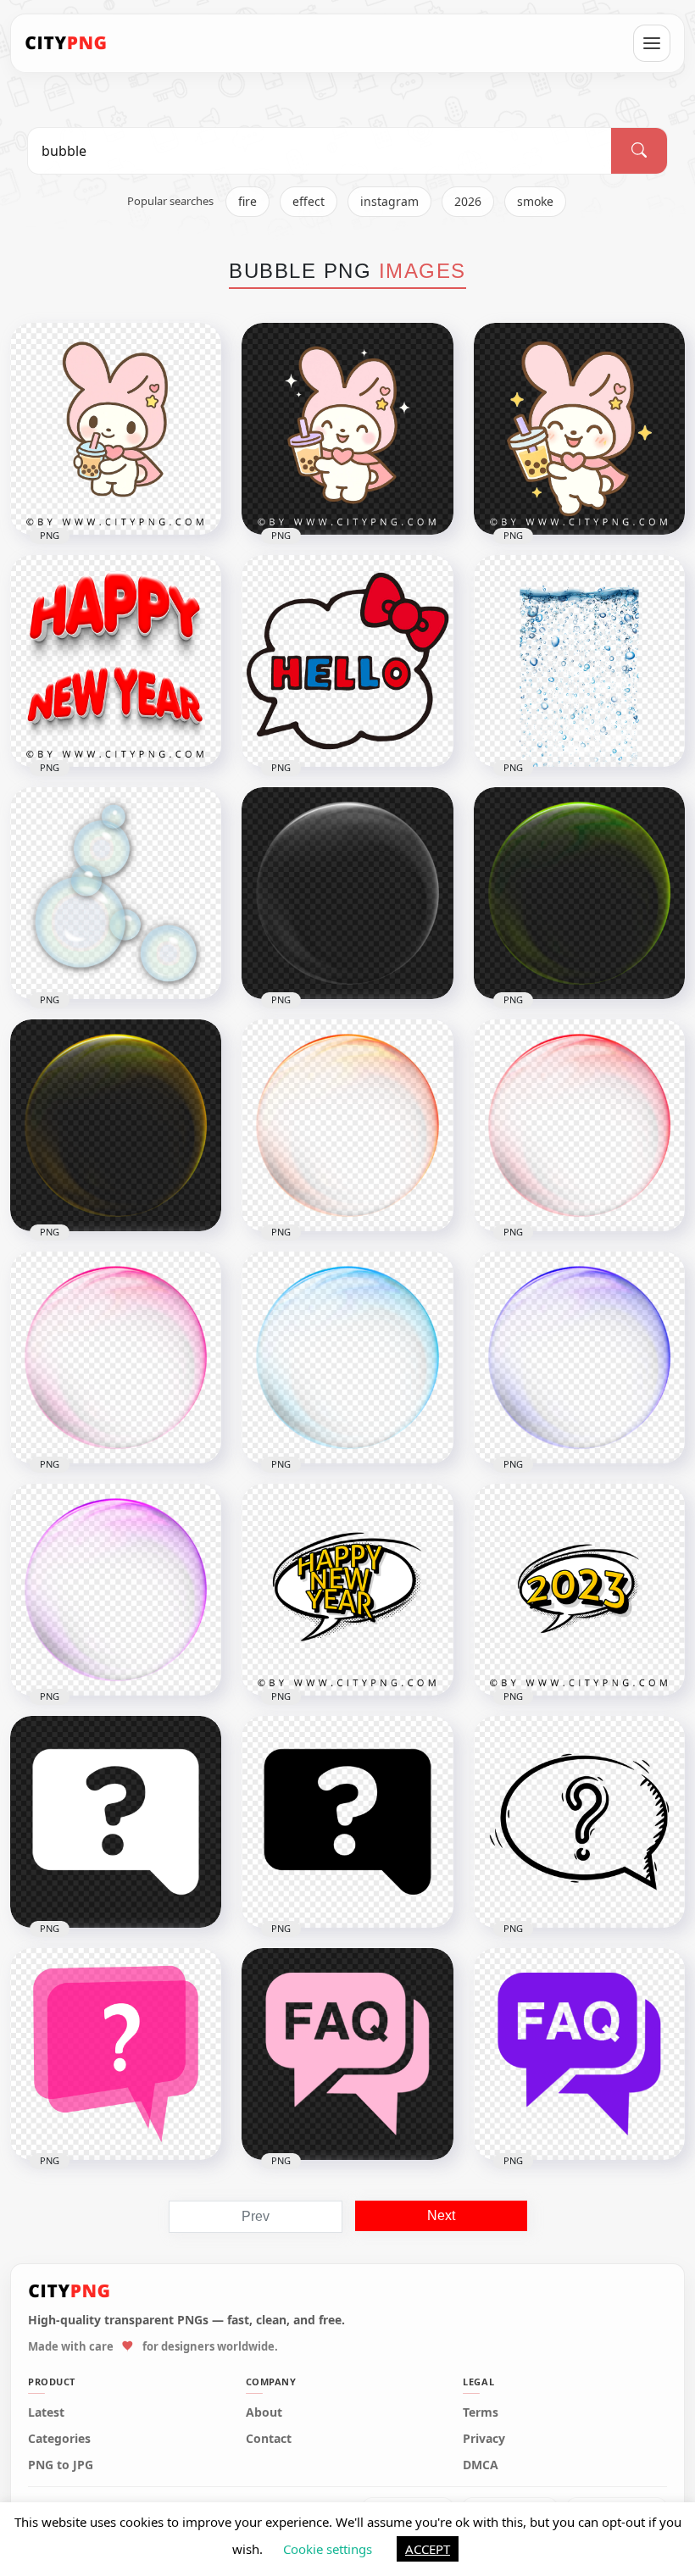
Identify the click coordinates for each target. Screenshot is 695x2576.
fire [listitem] (247, 201)
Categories (59, 2439)
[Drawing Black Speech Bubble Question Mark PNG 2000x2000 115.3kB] (579, 1822)
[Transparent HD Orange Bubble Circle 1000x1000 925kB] (347, 1125)
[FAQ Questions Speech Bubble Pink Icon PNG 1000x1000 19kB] (347, 2054)
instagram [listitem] (389, 201)
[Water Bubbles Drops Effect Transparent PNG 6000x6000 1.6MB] (579, 661)
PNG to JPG (61, 2465)
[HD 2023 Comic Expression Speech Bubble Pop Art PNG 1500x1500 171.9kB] (579, 1590)
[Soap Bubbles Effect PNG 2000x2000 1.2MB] (116, 893)
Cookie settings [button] (328, 2549)
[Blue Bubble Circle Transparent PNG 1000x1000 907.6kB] (579, 1357)
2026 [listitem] (468, 201)
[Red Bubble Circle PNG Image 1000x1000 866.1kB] (579, 1125)
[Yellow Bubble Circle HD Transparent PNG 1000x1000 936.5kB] (116, 1125)
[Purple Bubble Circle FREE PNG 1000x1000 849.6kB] (116, 1590)
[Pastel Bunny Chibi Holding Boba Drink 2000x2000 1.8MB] (116, 429)
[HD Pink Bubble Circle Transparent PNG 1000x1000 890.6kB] (116, 1357)
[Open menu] (652, 43)
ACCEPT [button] (428, 2549)
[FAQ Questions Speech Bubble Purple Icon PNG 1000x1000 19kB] (579, 2054)
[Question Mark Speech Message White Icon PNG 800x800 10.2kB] (116, 1822)
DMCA (481, 2465)
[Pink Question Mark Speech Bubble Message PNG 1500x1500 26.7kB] (116, 2054)
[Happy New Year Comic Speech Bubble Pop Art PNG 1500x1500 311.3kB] (347, 1590)
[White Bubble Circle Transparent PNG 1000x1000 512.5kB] (347, 893)
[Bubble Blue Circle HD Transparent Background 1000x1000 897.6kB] (347, 1357)
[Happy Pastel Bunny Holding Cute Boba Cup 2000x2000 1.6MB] (347, 429)
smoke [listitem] (535, 201)
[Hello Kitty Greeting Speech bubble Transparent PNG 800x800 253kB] (347, 661)
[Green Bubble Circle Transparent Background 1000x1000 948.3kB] (579, 893)
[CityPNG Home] (66, 43)
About (264, 2412)
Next (441, 2215)
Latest (46, 2412)
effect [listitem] (309, 201)
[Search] (639, 151)
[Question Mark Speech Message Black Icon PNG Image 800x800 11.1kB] (347, 1822)
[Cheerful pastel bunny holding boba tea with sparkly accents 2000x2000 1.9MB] (579, 429)
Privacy (484, 2439)
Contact (269, 2439)
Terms (481, 2412)
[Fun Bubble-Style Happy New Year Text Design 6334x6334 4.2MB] (116, 661)
